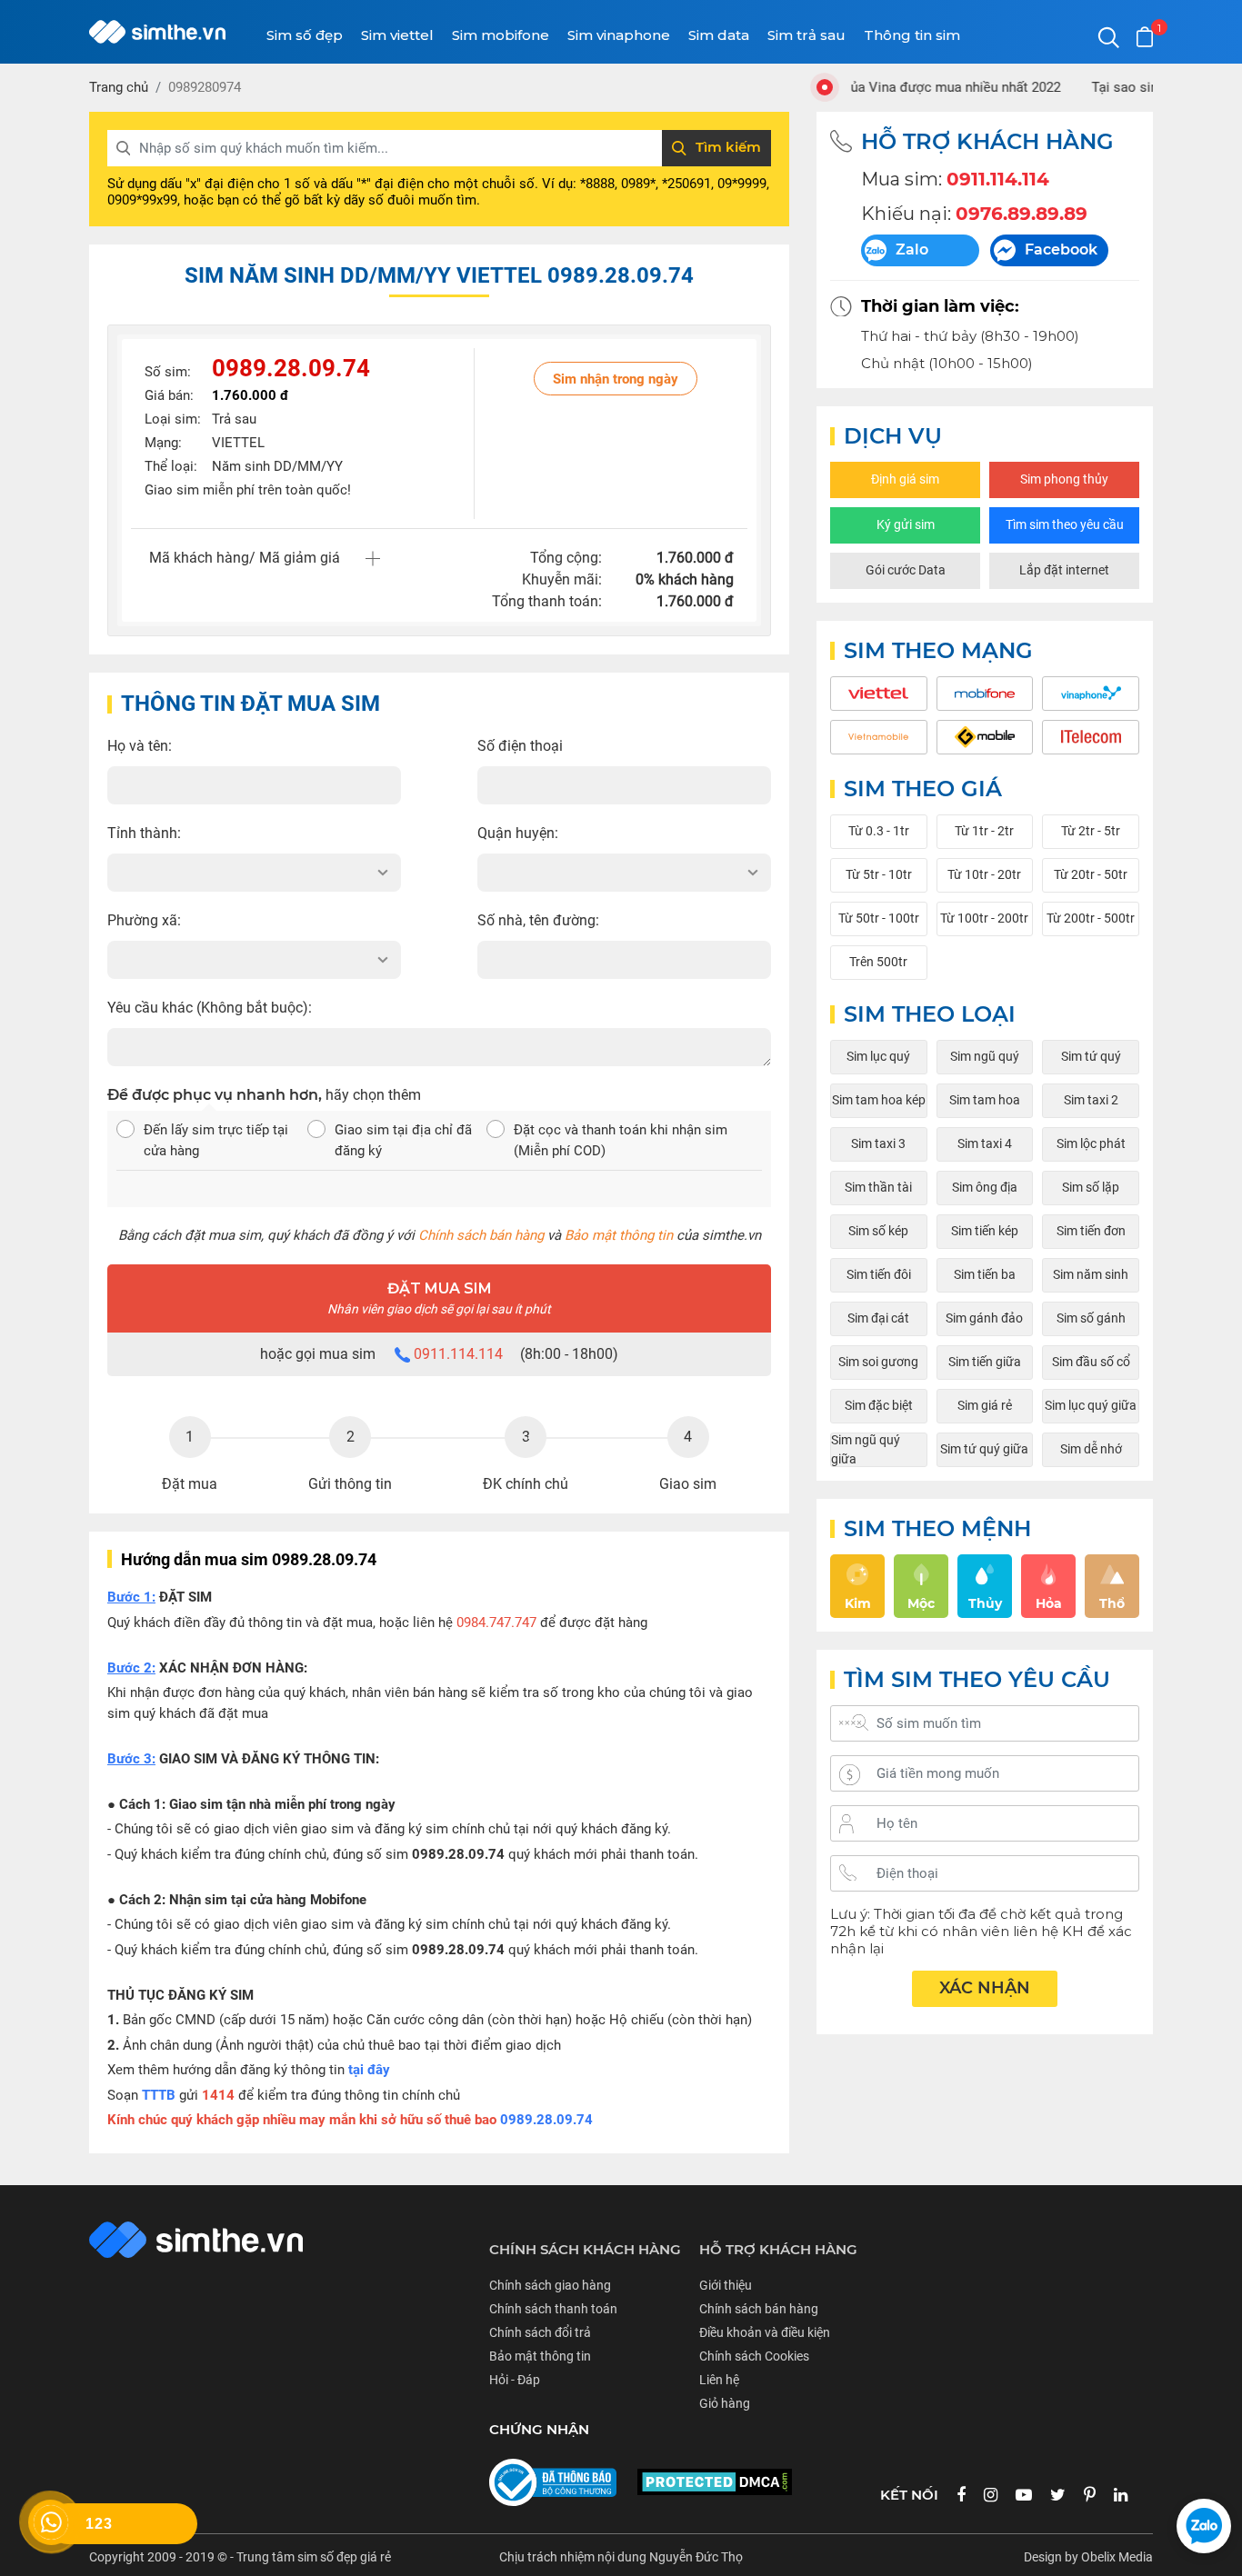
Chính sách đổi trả (540, 2332)
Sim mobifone (501, 35)
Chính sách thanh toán (553, 2309)
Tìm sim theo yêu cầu (1065, 524)
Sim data (719, 35)
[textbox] (254, 873)
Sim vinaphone (619, 35)
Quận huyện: (518, 833)
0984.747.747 (496, 1622)
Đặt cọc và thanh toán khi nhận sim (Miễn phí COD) (621, 1140)
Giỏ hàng (725, 2403)
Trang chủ (119, 87)
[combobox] (254, 873)
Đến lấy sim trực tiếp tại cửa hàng (216, 1140)
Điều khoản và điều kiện (765, 2332)
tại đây (369, 2070)
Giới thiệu (726, 2285)
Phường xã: (144, 920)
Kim (858, 1603)
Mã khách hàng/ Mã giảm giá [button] (245, 558)
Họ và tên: (140, 746)
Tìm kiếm (728, 147)
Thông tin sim (912, 35)
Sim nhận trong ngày (616, 379)
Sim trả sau (806, 35)
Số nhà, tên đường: (538, 920)
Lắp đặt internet (1064, 570)
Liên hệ (719, 2380)
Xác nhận (985, 1988)
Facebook (1061, 250)
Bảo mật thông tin (619, 1235)
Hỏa (1049, 1603)
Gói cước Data (906, 570)
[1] (1145, 37)
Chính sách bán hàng (481, 1235)
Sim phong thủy (1064, 479)
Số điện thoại (520, 746)
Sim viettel (397, 35)
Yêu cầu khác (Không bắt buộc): (210, 1008)
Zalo (912, 250)
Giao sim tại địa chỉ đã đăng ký (403, 1140)
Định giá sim (905, 479)
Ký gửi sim (906, 524)
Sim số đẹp (305, 35)
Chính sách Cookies (754, 2356)
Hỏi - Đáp (515, 2380)
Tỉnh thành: (144, 833)
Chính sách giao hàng (550, 2285)
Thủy (985, 1603)
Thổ (1112, 1603)
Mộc (921, 1603)
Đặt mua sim (439, 1298)
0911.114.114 (458, 1354)
